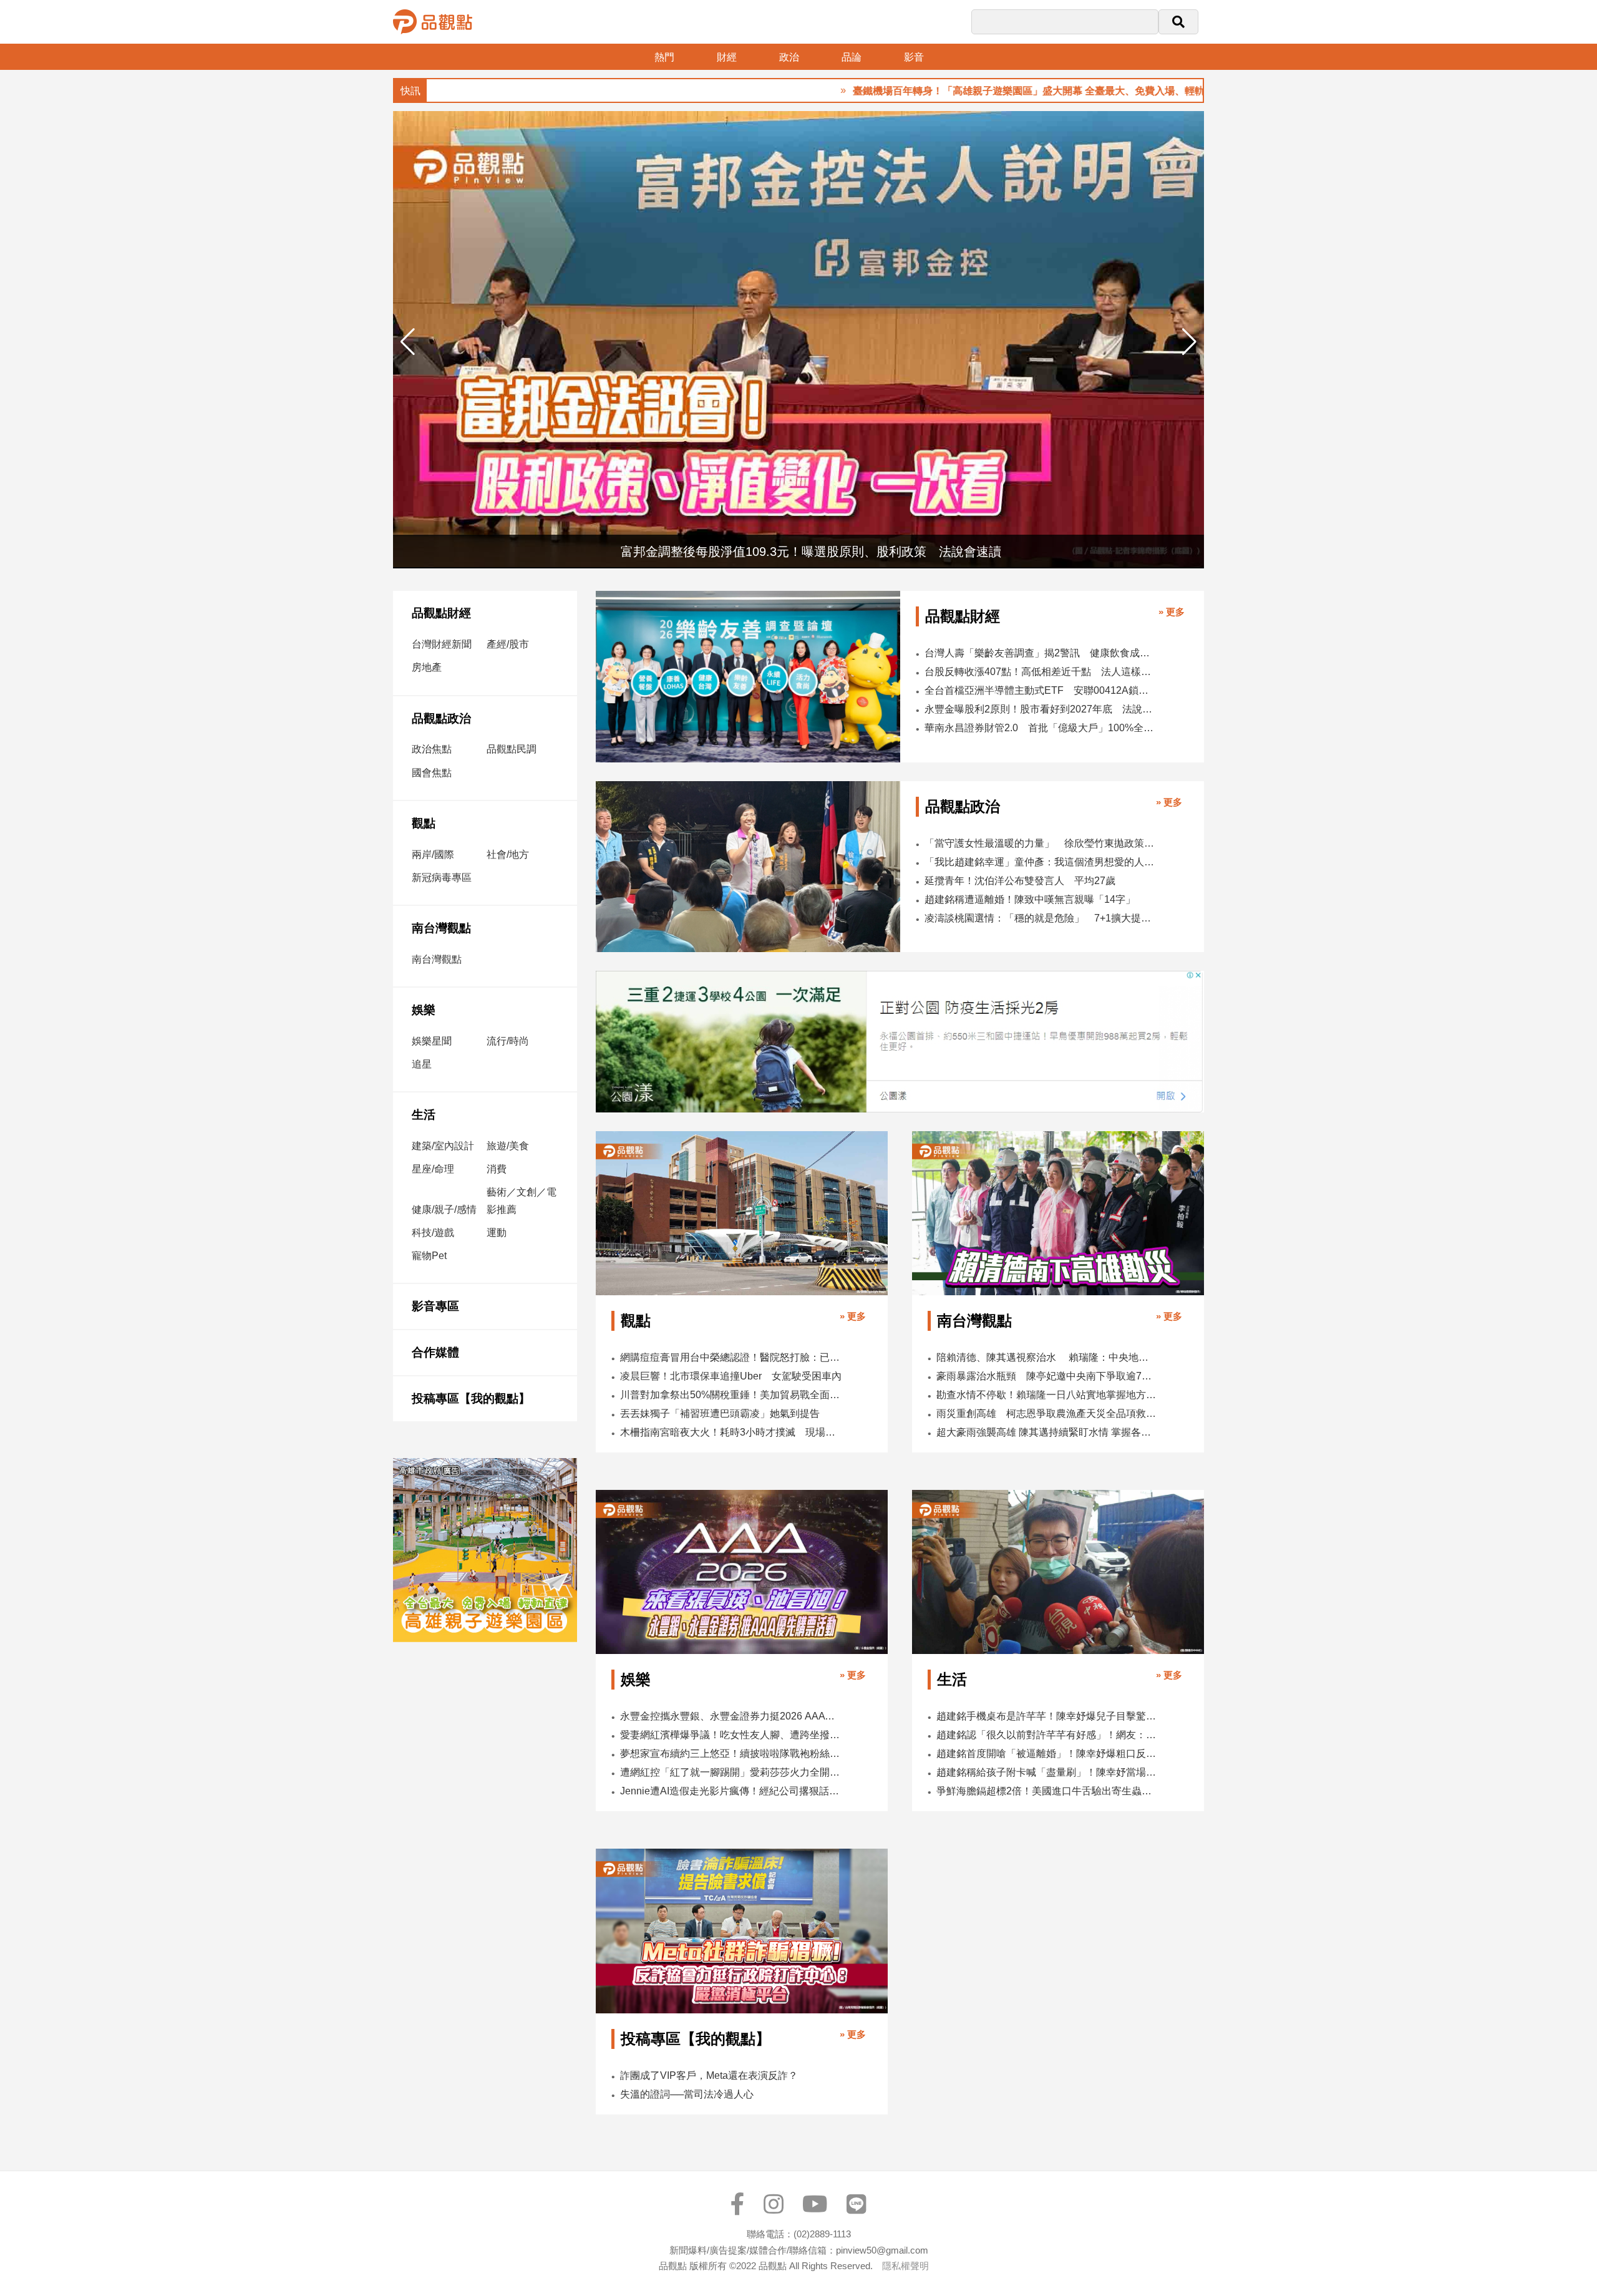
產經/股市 (508, 644)
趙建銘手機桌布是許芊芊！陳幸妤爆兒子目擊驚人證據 (1047, 1716)
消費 (497, 1169)
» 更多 (1172, 612)
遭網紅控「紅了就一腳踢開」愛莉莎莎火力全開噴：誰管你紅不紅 (731, 1772)
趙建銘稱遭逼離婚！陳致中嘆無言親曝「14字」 (1030, 899)
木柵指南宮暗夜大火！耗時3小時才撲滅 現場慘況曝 (731, 1432)
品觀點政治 (441, 718)
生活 (424, 1115)
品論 (852, 57)
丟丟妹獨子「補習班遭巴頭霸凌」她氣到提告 (720, 1413)
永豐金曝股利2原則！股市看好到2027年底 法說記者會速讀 (1041, 709)
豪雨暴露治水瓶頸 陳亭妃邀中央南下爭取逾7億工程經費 (1047, 1376)
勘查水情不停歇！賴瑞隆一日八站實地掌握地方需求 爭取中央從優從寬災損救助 (1047, 1395)
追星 (422, 1064)
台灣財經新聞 (442, 644)
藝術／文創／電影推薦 (522, 1200)
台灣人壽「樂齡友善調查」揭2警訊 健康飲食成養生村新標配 (1041, 653)
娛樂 (424, 1010)
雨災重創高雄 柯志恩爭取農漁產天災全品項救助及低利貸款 (1047, 1413)
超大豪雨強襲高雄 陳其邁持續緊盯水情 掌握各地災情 (1047, 1432)
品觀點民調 (512, 749)
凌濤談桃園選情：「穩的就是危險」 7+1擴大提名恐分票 (1041, 918)
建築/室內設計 (443, 1146)
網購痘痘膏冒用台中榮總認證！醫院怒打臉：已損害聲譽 (731, 1357)
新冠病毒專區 (442, 878)
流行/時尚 (508, 1041)
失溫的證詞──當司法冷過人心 (687, 2094)
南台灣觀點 (441, 928)
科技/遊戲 (433, 1233)
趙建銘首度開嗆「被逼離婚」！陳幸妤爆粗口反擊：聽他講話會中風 (1047, 1754)
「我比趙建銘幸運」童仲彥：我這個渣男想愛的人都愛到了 (1041, 862)
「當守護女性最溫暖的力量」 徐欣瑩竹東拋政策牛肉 (1041, 843)
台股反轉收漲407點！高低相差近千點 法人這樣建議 (1041, 672)
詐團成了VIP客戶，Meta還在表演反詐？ (709, 2075)
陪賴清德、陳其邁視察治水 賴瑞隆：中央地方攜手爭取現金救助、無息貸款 (1047, 1357)
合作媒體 (435, 1352)
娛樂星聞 (432, 1041)
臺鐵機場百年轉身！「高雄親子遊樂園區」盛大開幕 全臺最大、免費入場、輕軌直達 (955, 91)
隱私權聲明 (905, 2266)
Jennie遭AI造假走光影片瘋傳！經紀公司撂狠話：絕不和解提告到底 (731, 1791)
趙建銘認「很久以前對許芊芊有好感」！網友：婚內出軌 (1047, 1735)
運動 (497, 1233)
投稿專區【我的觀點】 (471, 1399)
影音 (914, 57)
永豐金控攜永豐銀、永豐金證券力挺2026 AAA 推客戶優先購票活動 (731, 1716)
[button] (1189, 342)
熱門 (664, 57)
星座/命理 (433, 1169)
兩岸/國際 (433, 854)
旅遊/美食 (508, 1146)
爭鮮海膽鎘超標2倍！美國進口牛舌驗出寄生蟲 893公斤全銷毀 (1047, 1791)
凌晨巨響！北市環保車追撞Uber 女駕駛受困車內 (731, 1376)
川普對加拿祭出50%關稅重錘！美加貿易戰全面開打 (731, 1395)
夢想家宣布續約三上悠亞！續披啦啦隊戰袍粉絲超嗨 (731, 1754)
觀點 (424, 823)
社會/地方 (508, 854)
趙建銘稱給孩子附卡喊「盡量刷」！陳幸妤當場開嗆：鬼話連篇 (1047, 1772)
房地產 (427, 667)
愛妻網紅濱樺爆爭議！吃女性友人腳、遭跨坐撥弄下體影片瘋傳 (731, 1735)
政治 (789, 57)
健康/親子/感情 (444, 1209)
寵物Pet (429, 1256)
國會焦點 (432, 773)
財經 (727, 57)
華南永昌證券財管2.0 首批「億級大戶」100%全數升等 (1041, 728)
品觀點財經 (441, 613)
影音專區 (435, 1306)
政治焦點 (432, 749)
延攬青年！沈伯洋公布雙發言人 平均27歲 (1020, 881)
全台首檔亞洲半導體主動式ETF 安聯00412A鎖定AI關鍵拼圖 (1041, 690)
